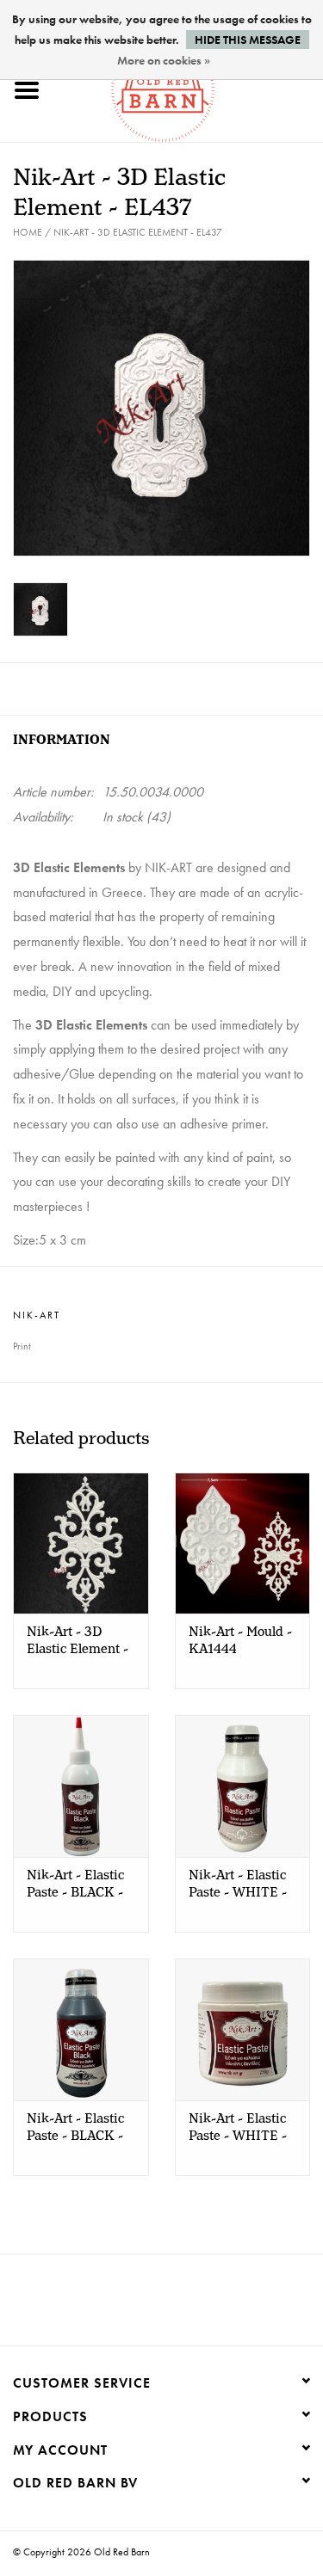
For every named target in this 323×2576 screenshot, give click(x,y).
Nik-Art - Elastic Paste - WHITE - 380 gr (238, 1884)
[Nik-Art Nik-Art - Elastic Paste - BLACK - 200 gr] (81, 1786)
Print (22, 1346)
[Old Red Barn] (189, 88)
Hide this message (248, 40)
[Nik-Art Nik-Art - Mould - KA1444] (243, 1543)
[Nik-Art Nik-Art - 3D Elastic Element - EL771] (81, 1543)
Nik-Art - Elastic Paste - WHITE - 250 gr (238, 2128)
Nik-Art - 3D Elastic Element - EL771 (78, 1641)
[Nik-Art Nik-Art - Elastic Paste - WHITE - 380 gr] (243, 1786)
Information (62, 740)
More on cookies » (164, 60)
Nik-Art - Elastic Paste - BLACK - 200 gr (75, 1884)
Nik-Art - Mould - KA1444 (240, 1641)
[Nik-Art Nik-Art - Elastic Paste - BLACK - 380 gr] (81, 2029)
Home (28, 232)
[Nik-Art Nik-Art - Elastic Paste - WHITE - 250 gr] (243, 2029)
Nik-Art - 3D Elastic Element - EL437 (138, 232)
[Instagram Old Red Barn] (177, 2306)
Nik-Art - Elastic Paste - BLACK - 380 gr (75, 2128)
